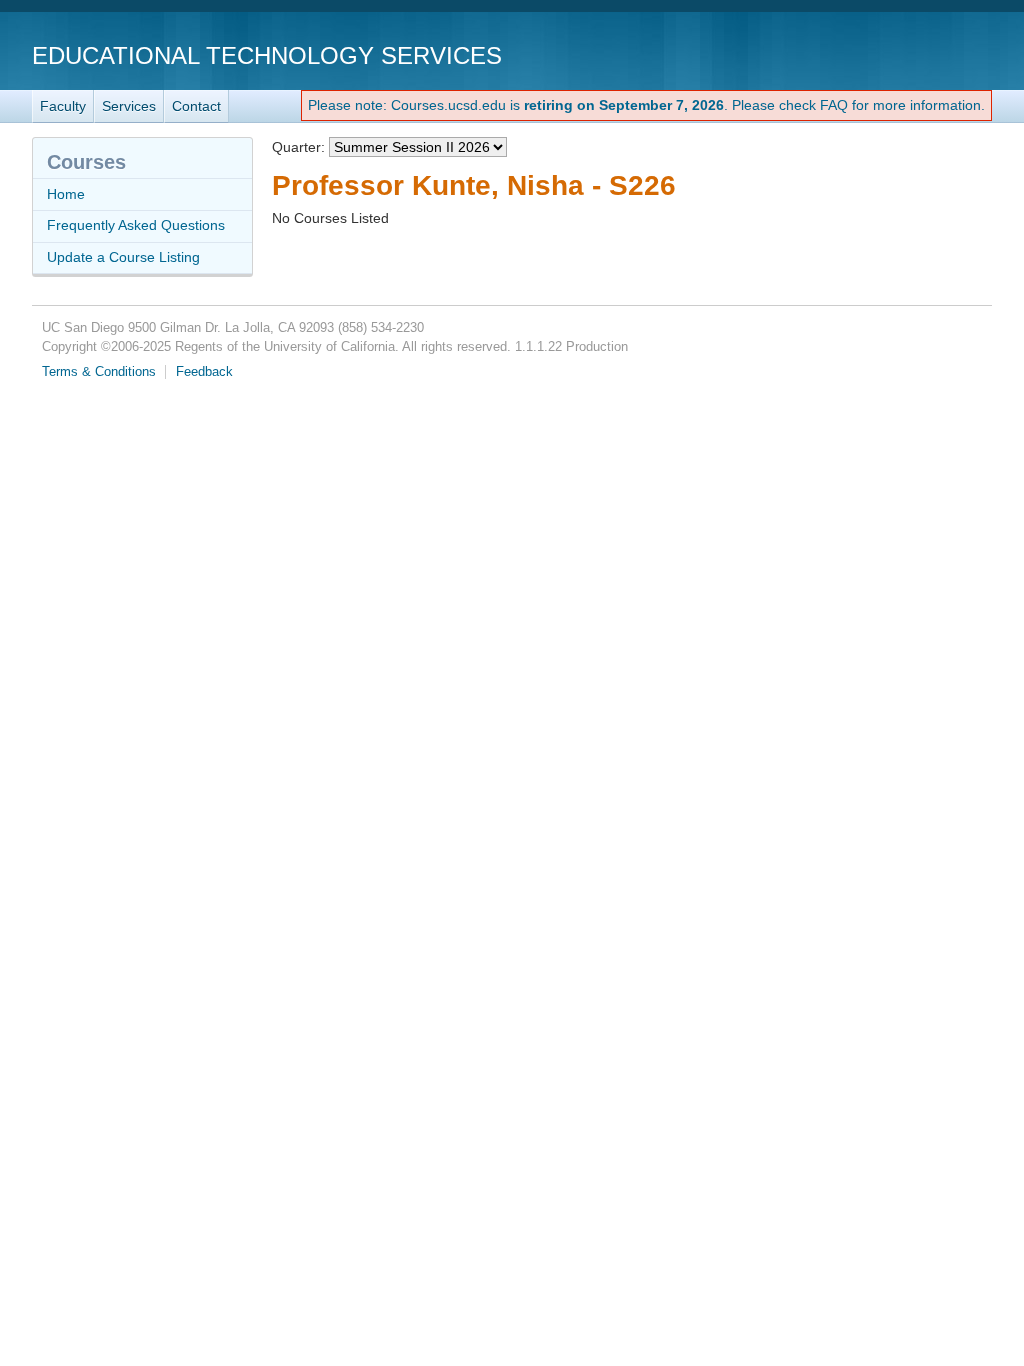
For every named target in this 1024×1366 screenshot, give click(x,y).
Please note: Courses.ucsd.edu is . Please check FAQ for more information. (646, 105)
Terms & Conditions (99, 372)
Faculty (63, 106)
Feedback (204, 372)
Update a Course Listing (123, 257)
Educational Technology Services (267, 55)
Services (129, 106)
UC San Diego (877, 54)
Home (66, 194)
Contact (196, 106)
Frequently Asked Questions (136, 225)
